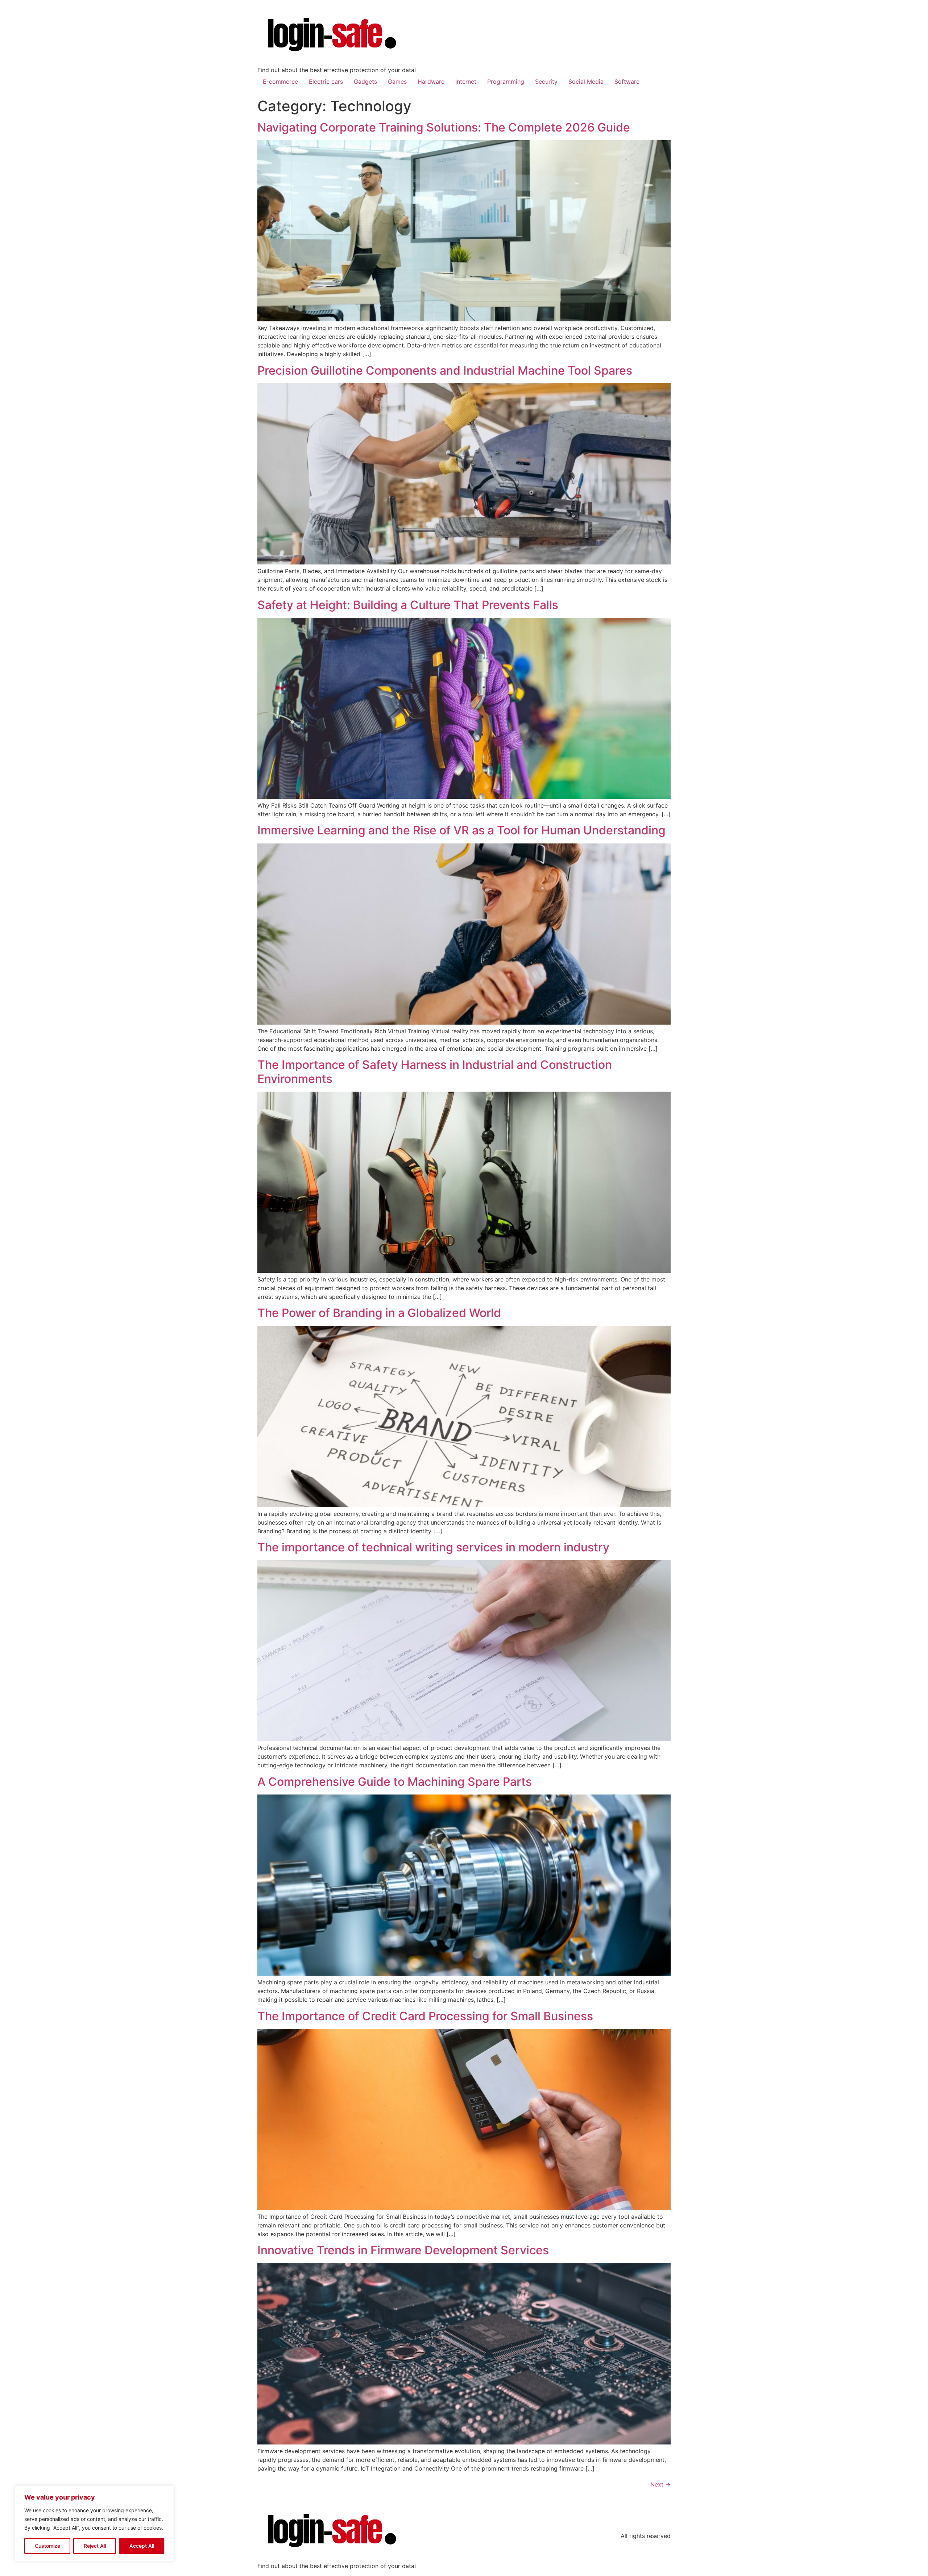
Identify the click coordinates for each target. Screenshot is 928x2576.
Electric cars (326, 82)
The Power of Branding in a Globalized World (379, 1313)
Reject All (95, 2546)
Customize (47, 2546)
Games (397, 82)
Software (627, 82)
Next (660, 2484)
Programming (506, 82)
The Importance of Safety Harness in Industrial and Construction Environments (435, 1072)
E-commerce (280, 82)
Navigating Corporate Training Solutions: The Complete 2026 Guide (444, 127)
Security (546, 82)
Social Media (586, 82)
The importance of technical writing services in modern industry (433, 1547)
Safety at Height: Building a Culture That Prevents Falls (408, 605)
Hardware (431, 82)
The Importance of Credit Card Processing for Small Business (425, 2016)
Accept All (142, 2546)
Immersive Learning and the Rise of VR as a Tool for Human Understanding (461, 830)
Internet (466, 82)
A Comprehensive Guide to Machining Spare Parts (395, 1782)
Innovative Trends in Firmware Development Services (403, 2250)
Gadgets (365, 82)
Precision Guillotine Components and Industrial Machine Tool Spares (445, 370)
